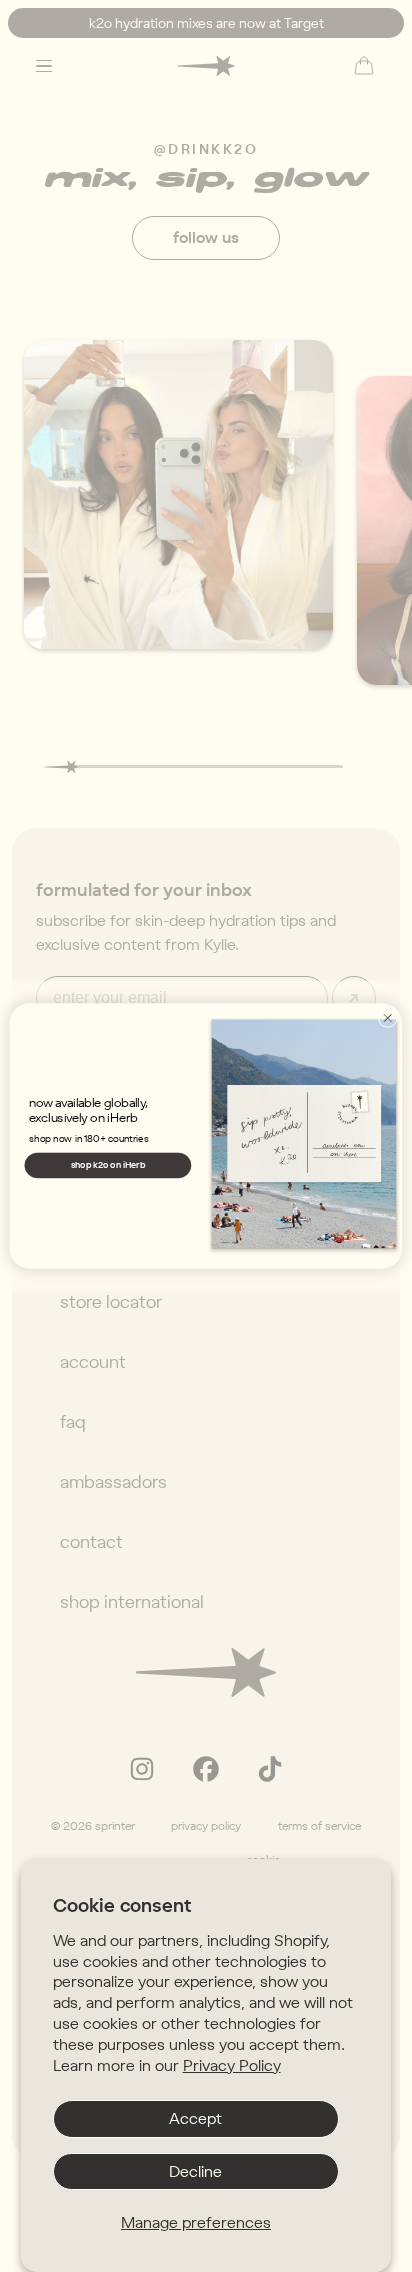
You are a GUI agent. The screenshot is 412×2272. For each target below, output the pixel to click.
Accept (195, 2118)
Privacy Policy (232, 2065)
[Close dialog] (387, 1017)
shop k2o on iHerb (108, 1164)
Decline (195, 2171)
